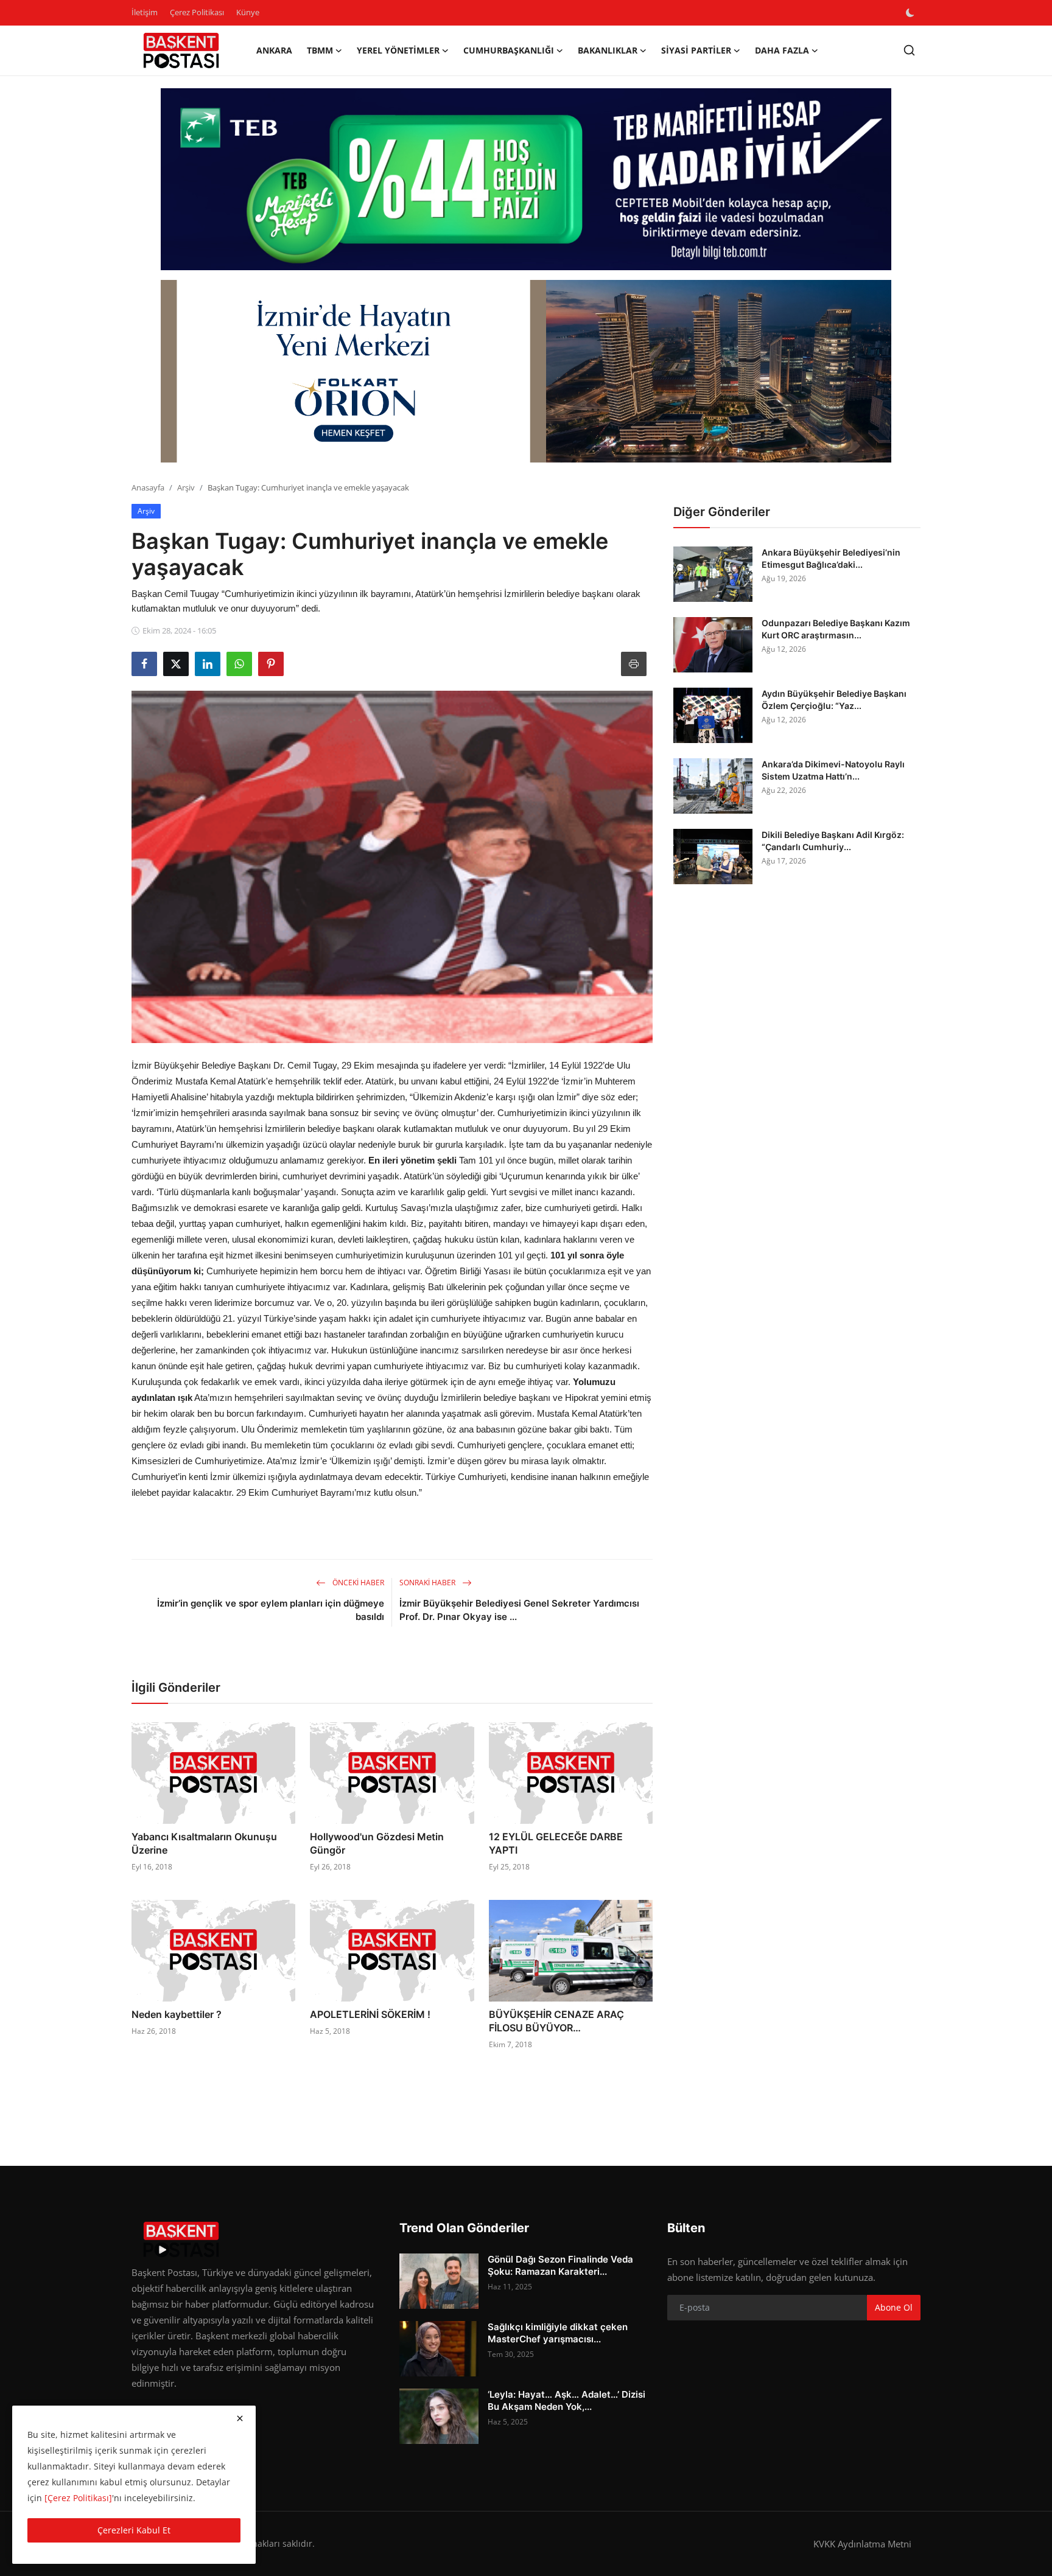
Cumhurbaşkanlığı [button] (509, 50)
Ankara (274, 50)
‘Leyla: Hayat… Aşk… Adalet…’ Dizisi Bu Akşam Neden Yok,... (566, 2400)
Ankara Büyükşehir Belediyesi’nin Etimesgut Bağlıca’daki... (831, 558)
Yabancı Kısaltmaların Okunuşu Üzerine (204, 1843)
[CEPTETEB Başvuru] (526, 180)
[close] (240, 2418)
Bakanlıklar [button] (608, 50)
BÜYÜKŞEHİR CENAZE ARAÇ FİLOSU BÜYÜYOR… (556, 2021)
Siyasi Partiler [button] (696, 50)
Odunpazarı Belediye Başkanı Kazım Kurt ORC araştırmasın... (836, 629)
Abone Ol (894, 2307)
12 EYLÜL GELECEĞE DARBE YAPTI (556, 1843)
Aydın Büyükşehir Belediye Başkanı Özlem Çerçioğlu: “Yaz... (834, 700)
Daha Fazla (782, 50)
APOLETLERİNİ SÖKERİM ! (370, 2014)
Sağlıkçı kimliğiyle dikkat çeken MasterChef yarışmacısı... (558, 2333)
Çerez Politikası (197, 12)
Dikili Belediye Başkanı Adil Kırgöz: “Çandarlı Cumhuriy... (833, 841)
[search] (909, 50)
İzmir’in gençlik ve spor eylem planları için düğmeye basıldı (271, 1610)
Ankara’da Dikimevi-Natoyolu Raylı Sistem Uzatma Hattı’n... (833, 770)
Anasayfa (148, 487)
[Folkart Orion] (526, 371)
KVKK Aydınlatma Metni (862, 2544)
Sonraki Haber (428, 1583)
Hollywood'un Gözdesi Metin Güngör (377, 1843)
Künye (248, 12)
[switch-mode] (911, 13)
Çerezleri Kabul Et (134, 2530)
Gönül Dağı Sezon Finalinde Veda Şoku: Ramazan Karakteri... (560, 2265)
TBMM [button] (320, 50)
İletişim (145, 12)
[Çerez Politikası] (78, 2498)
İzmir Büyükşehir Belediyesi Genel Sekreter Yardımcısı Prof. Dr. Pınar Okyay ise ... (519, 1610)
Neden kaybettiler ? (177, 2014)
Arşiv (186, 487)
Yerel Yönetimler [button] (398, 50)
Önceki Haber (357, 1583)
